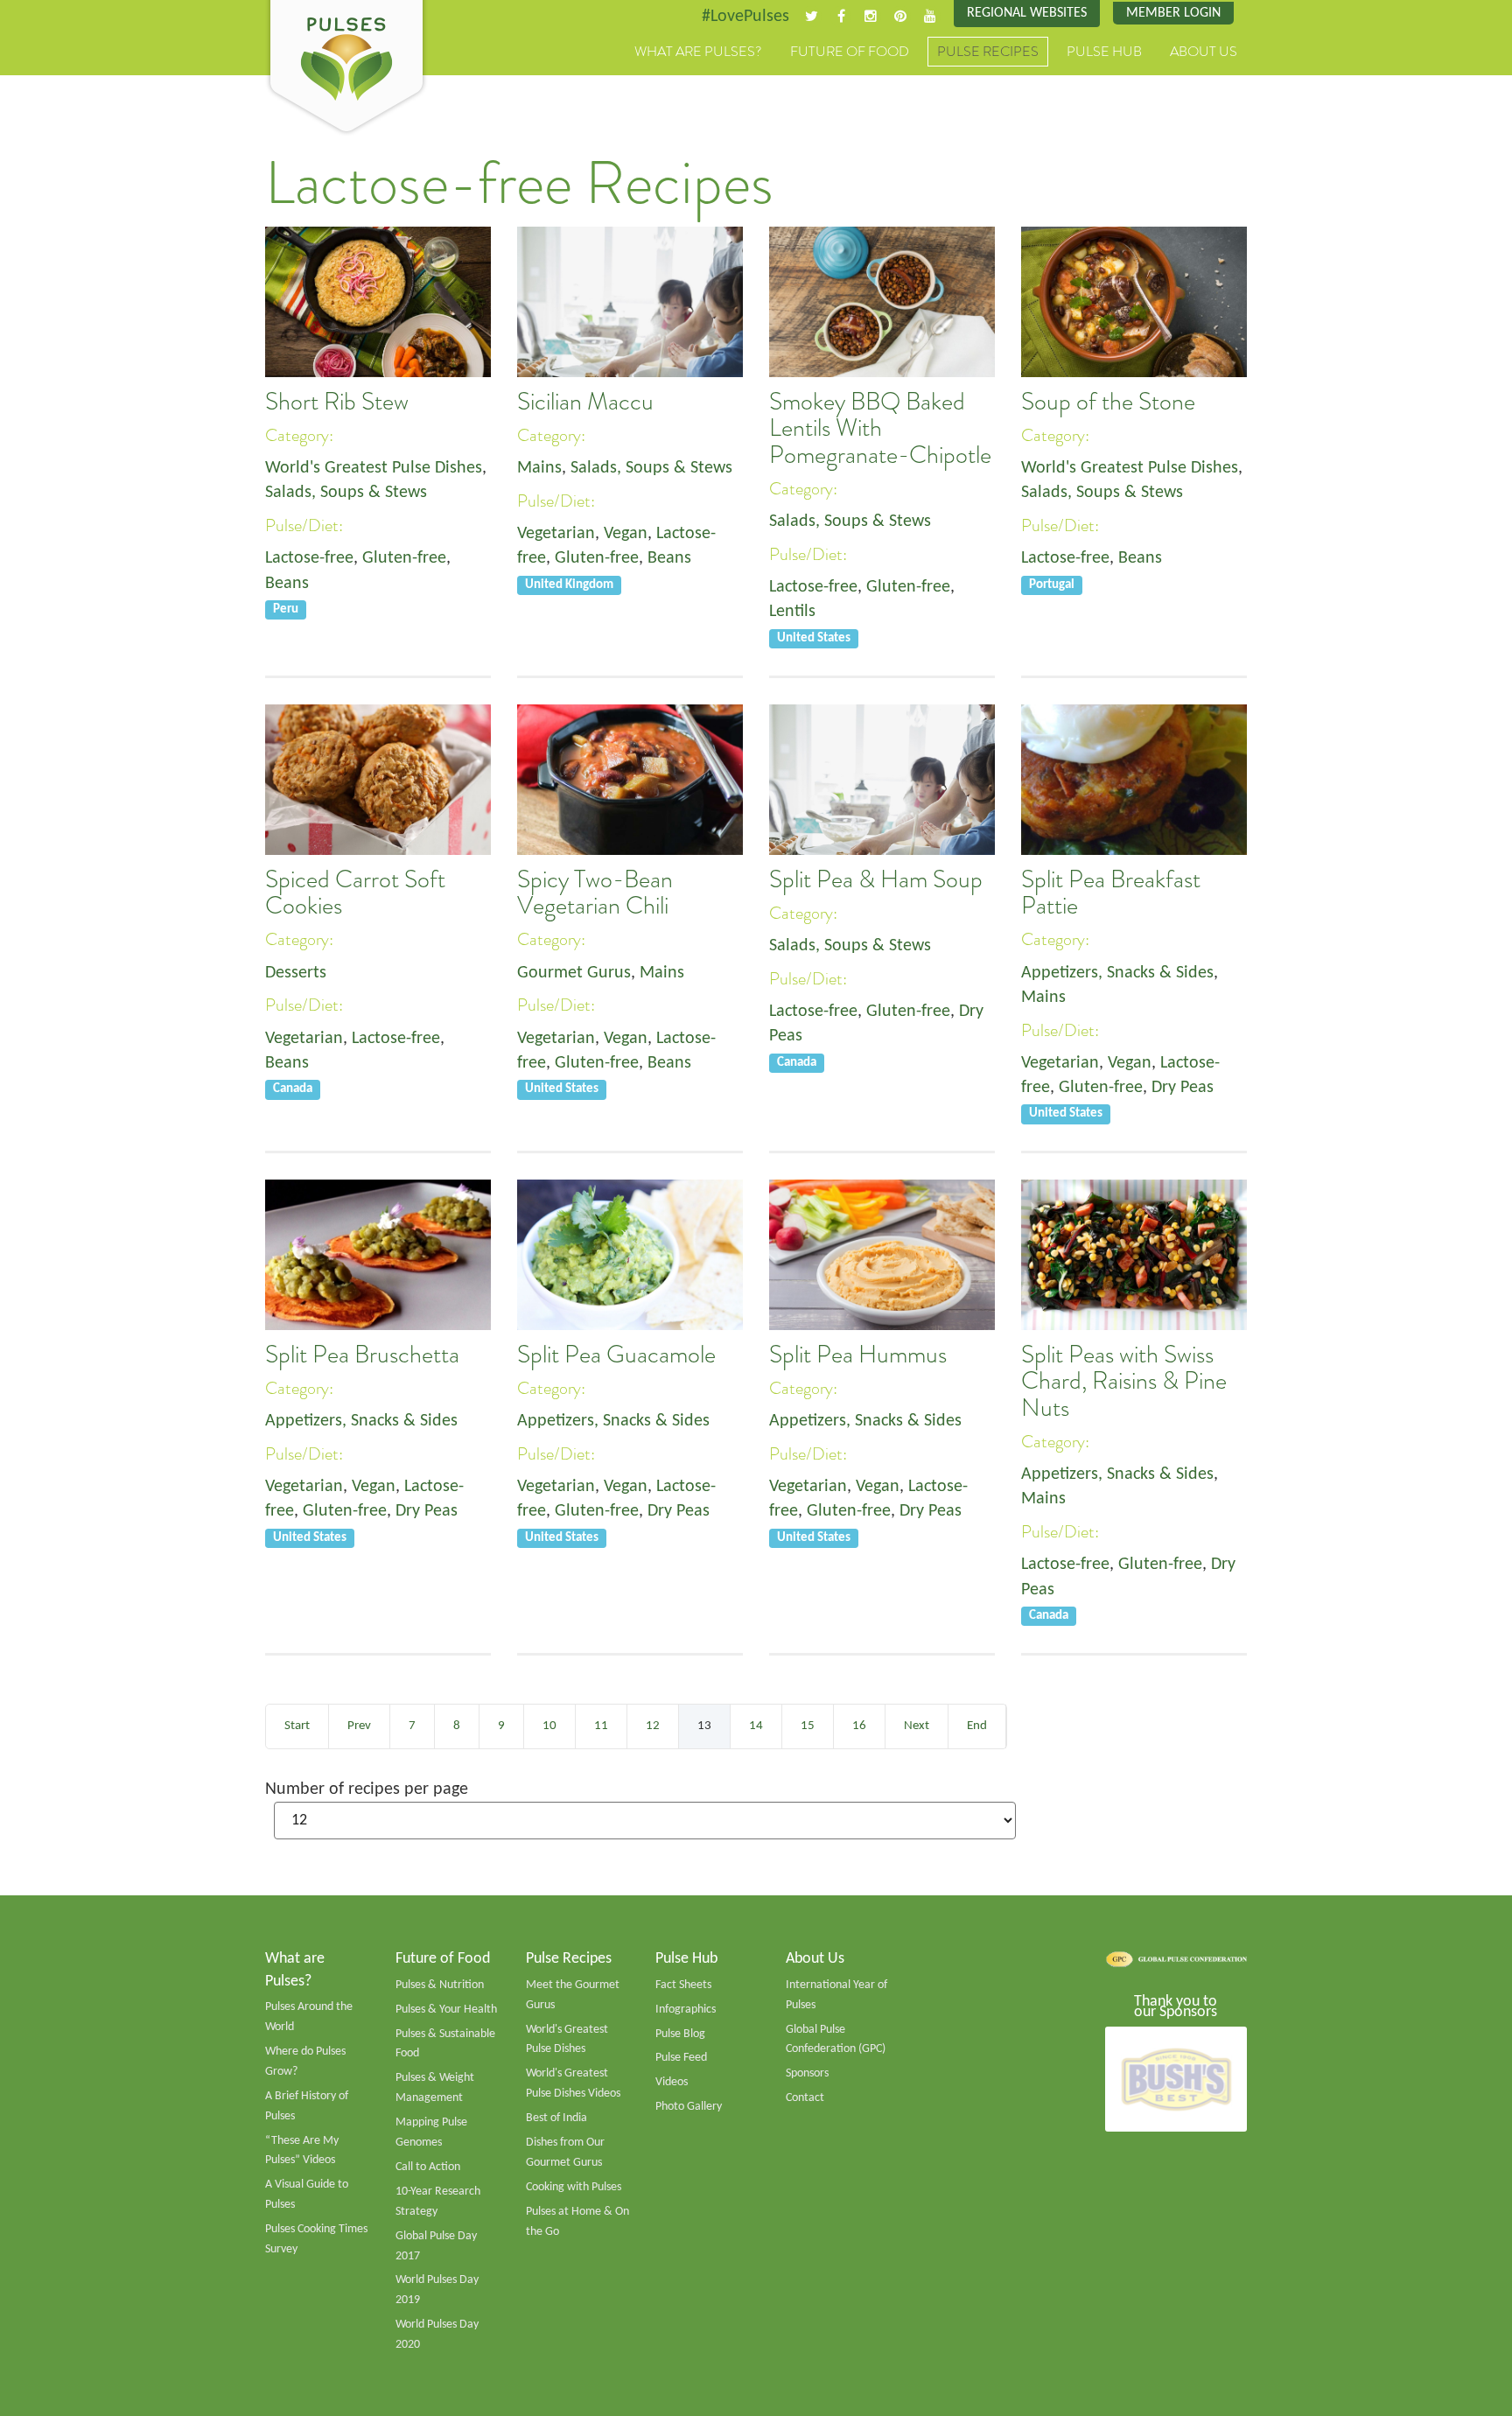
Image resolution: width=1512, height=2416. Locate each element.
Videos (672, 2082)
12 (653, 1726)
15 (808, 1726)
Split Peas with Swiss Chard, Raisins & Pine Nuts (1124, 1381)
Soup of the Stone (1108, 402)
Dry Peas (1183, 1088)
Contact (805, 2098)
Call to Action (428, 2167)
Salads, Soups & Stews (346, 493)
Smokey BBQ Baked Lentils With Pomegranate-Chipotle (880, 428)
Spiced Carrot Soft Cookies (355, 893)
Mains (539, 468)
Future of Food (850, 52)
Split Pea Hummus (858, 1355)
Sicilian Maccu (585, 402)
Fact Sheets (683, 1985)
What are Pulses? (698, 52)
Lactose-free (309, 558)
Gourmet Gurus (574, 973)
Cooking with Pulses (574, 2187)
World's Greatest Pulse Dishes (374, 468)
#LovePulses (745, 17)
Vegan (626, 534)
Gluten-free (404, 558)
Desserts (296, 973)
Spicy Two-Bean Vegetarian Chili (595, 893)
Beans (287, 584)
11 (601, 1726)
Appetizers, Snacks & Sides (1117, 973)
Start (297, 1726)
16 (859, 1726)
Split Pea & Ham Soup (876, 879)
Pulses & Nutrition (440, 1985)
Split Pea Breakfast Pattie (1111, 893)
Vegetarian (556, 534)
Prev (359, 1726)
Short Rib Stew (337, 402)
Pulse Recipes (988, 52)
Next (917, 1726)
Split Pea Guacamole (616, 1355)
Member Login (1173, 13)
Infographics (686, 2010)
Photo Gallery (689, 2107)
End (977, 1726)
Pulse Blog (680, 2034)
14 (756, 1726)
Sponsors (807, 2073)
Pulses (346, 68)
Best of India (556, 2118)
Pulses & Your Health (446, 2010)
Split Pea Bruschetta (362, 1355)
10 (549, 1726)
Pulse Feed (681, 2058)
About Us (1204, 52)
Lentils (792, 612)
